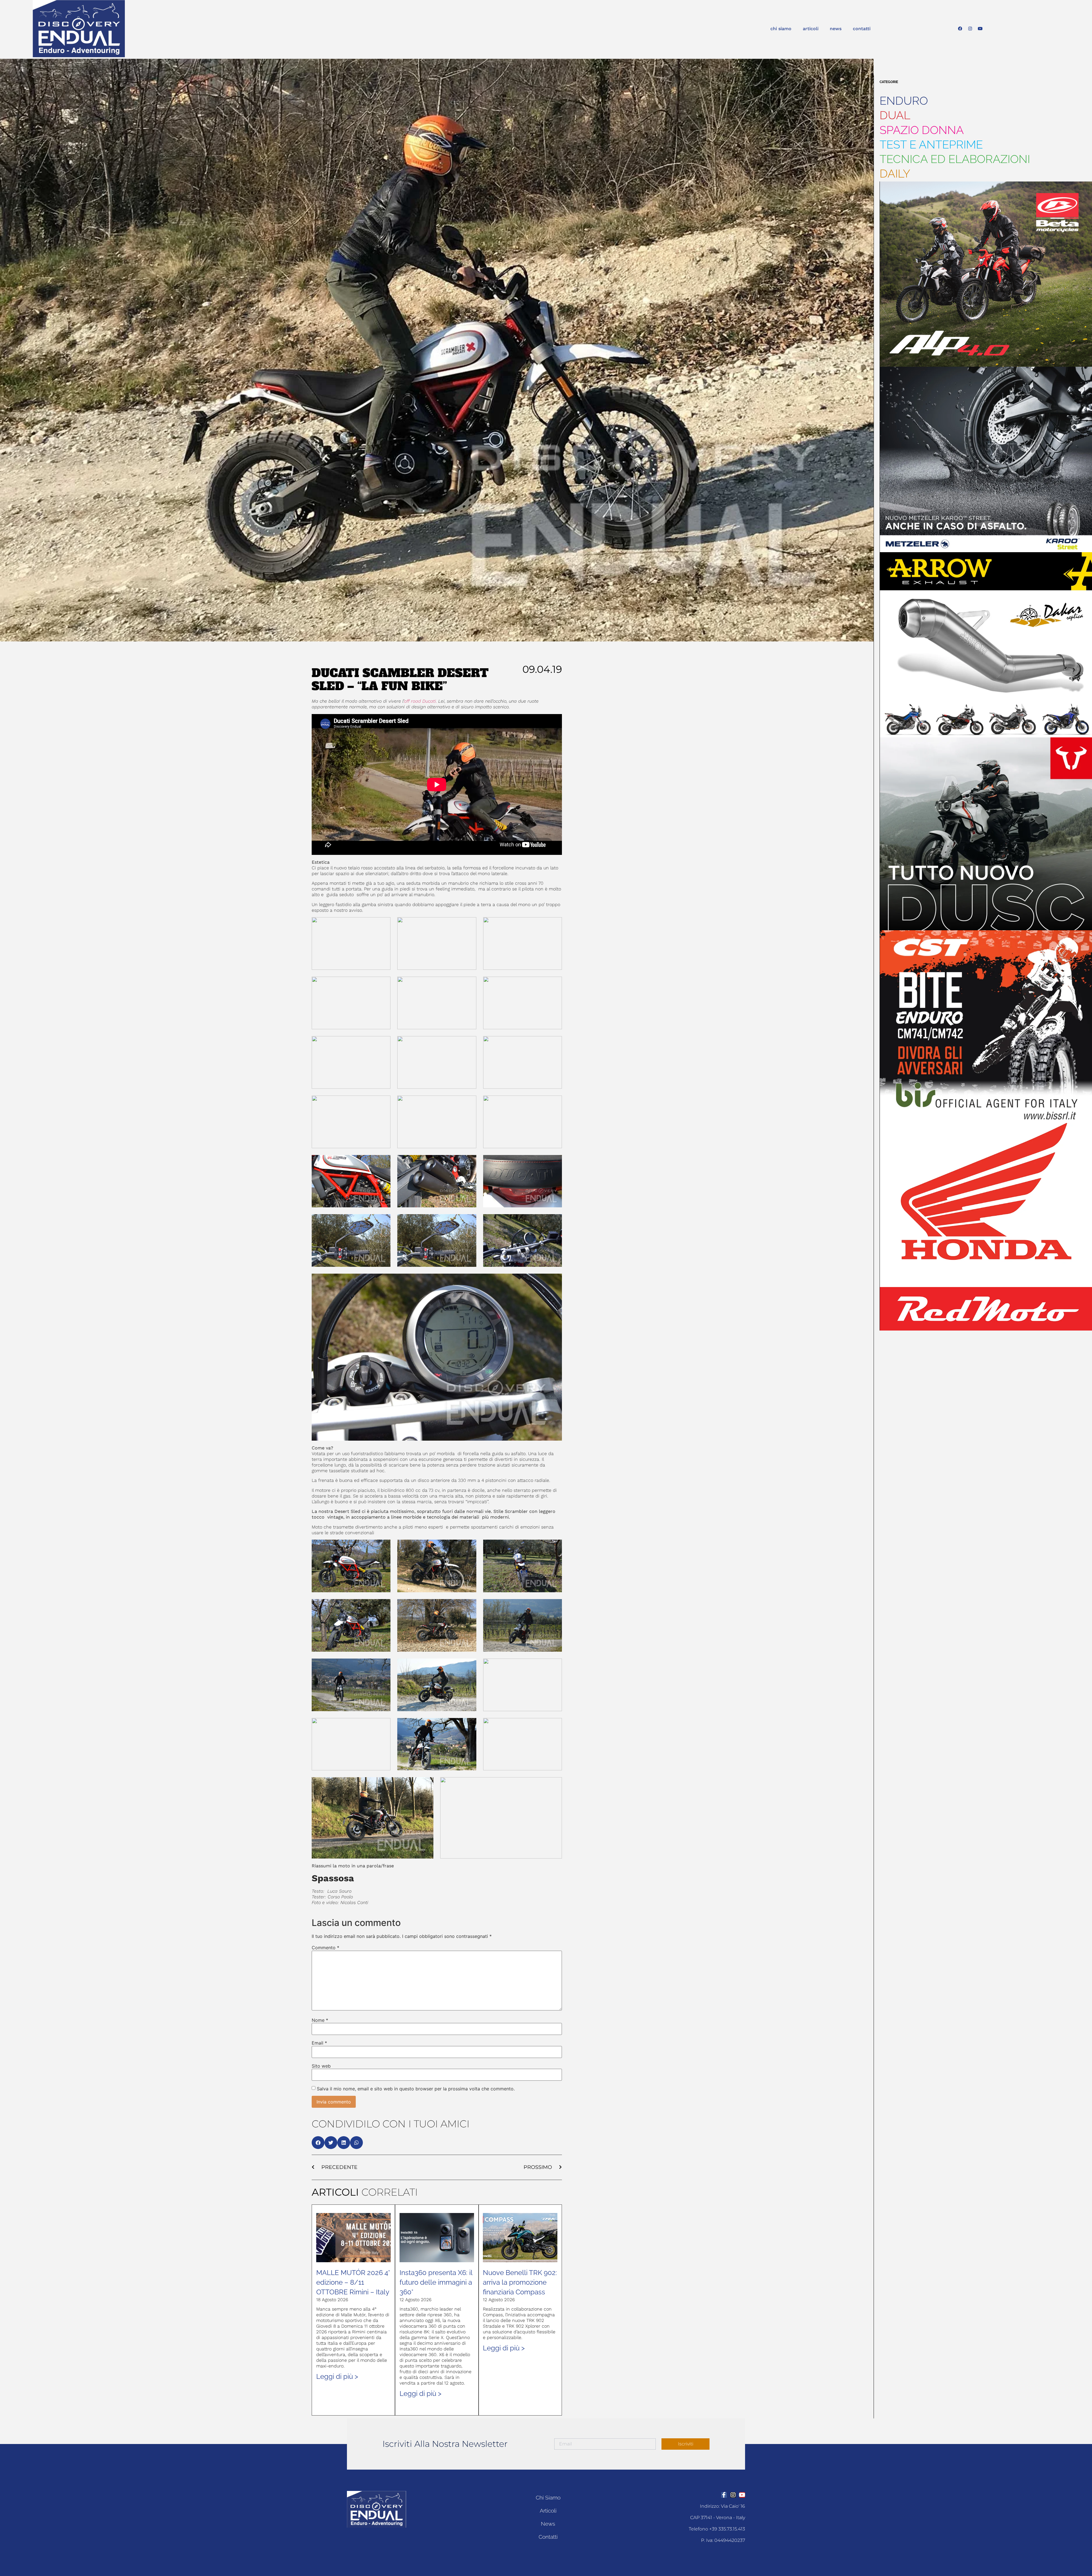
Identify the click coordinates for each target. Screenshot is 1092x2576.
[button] (318, 2143)
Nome (320, 2020)
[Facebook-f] (724, 2495)
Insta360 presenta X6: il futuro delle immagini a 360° (436, 2282)
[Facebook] (960, 29)
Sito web (321, 2066)
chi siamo (781, 29)
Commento (325, 1948)
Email (319, 2043)
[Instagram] (970, 29)
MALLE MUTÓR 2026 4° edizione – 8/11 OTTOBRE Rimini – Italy (353, 2282)
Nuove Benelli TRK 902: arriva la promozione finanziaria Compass (520, 2282)
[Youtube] (980, 29)
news (836, 29)
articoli (811, 29)
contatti (862, 29)
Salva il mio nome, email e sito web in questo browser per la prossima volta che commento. (416, 2089)
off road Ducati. (420, 701)
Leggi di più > (337, 2376)
